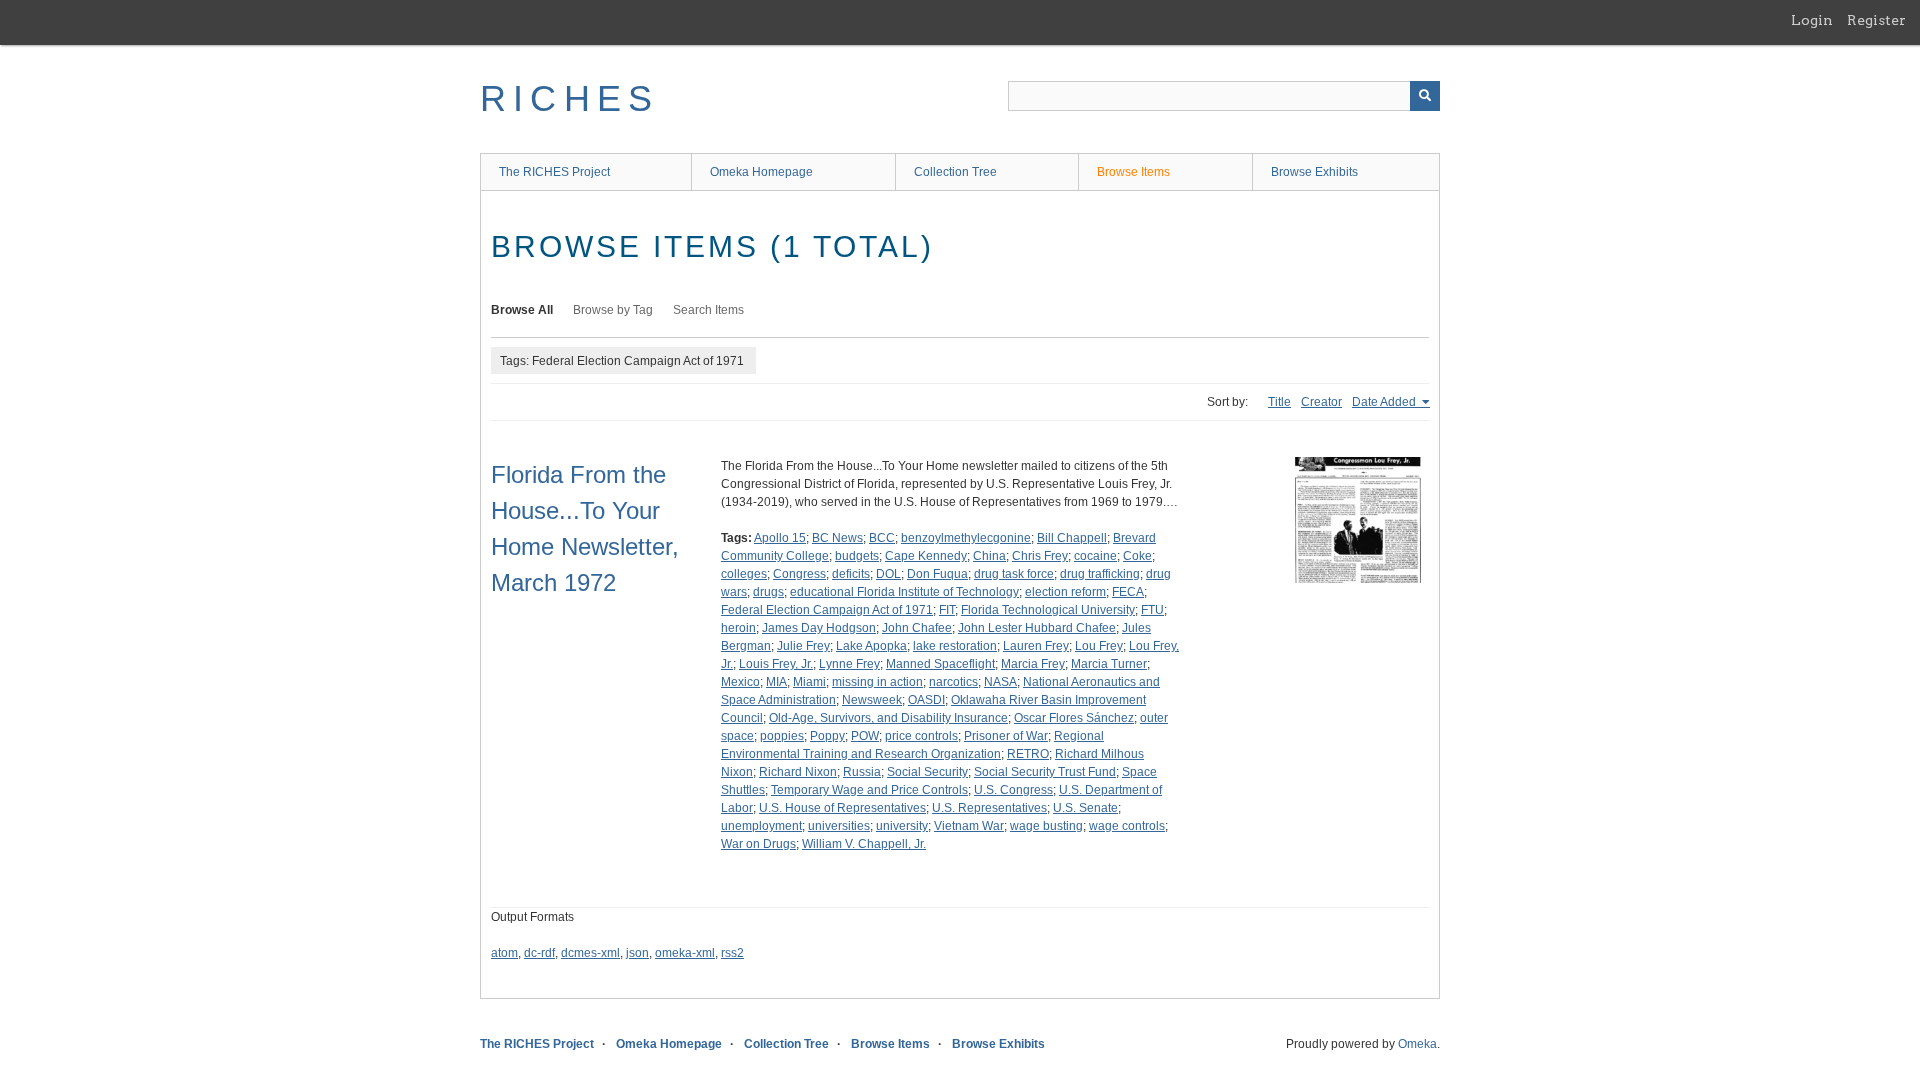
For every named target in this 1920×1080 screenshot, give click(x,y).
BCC (882, 538)
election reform (1065, 592)
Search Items (708, 310)
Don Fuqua (937, 574)
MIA (776, 682)
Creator (1321, 402)
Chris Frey (1040, 556)
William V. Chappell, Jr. (864, 844)
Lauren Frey (1036, 646)
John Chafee (917, 628)
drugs (768, 592)
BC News (837, 538)
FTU (1152, 610)
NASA (1000, 682)
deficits (851, 574)
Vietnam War (969, 826)
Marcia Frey (1033, 664)
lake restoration (955, 646)
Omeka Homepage (761, 172)
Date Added (1385, 402)
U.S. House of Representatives (842, 808)
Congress (799, 574)
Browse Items (1133, 172)
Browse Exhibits (1314, 172)
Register (1876, 20)
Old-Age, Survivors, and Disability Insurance (888, 718)
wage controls (1127, 826)
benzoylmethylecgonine (966, 538)
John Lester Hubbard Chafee (1037, 628)
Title (1279, 402)
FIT (947, 610)
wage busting (1046, 826)
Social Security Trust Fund (1045, 772)
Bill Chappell (1072, 538)
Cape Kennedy (926, 556)
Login (1812, 20)
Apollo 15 (780, 538)
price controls (921, 736)
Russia (862, 772)
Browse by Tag (613, 310)
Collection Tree (955, 172)
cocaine (1095, 556)
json (637, 953)
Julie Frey (803, 646)
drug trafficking (1100, 574)
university (902, 826)
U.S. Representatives (989, 808)
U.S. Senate (1085, 808)
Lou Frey (1099, 646)
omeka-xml (685, 953)
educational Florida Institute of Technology (904, 592)
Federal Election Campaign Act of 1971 (827, 610)
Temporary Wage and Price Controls (869, 790)
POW (865, 736)
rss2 (732, 953)
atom (504, 953)
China (989, 556)
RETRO (1028, 754)
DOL (888, 574)
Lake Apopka (871, 646)
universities (839, 826)
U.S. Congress (1013, 790)
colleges (744, 574)
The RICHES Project (554, 172)
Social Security (927, 772)
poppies (782, 736)
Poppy (827, 736)
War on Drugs (758, 844)
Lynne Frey (849, 664)
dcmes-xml (590, 953)
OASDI (926, 700)
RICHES (569, 98)
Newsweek (872, 700)
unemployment (761, 826)
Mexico (740, 682)
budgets (857, 556)
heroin (738, 628)
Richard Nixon (798, 772)
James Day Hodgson (819, 628)
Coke (1137, 556)
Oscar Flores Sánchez (1074, 718)
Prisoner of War (1006, 736)
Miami (809, 682)
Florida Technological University (1048, 610)
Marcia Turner (1109, 664)
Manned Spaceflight (940, 664)
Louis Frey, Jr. (776, 664)
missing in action (877, 682)
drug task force (1014, 574)
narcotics (953, 682)
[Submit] (1425, 96)
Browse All (522, 310)
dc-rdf (539, 953)
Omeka (1417, 1044)
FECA (1128, 592)
